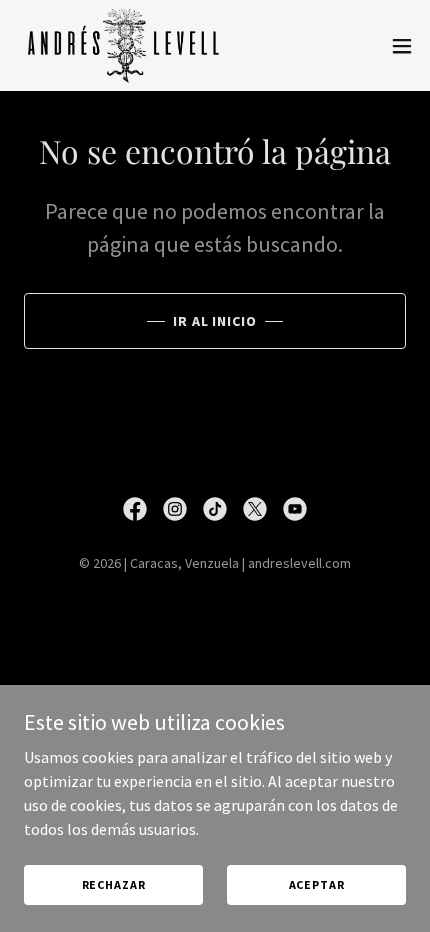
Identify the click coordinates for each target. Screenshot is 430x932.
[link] (124, 45)
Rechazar (114, 884)
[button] (402, 46)
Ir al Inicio (215, 321)
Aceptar (317, 884)
